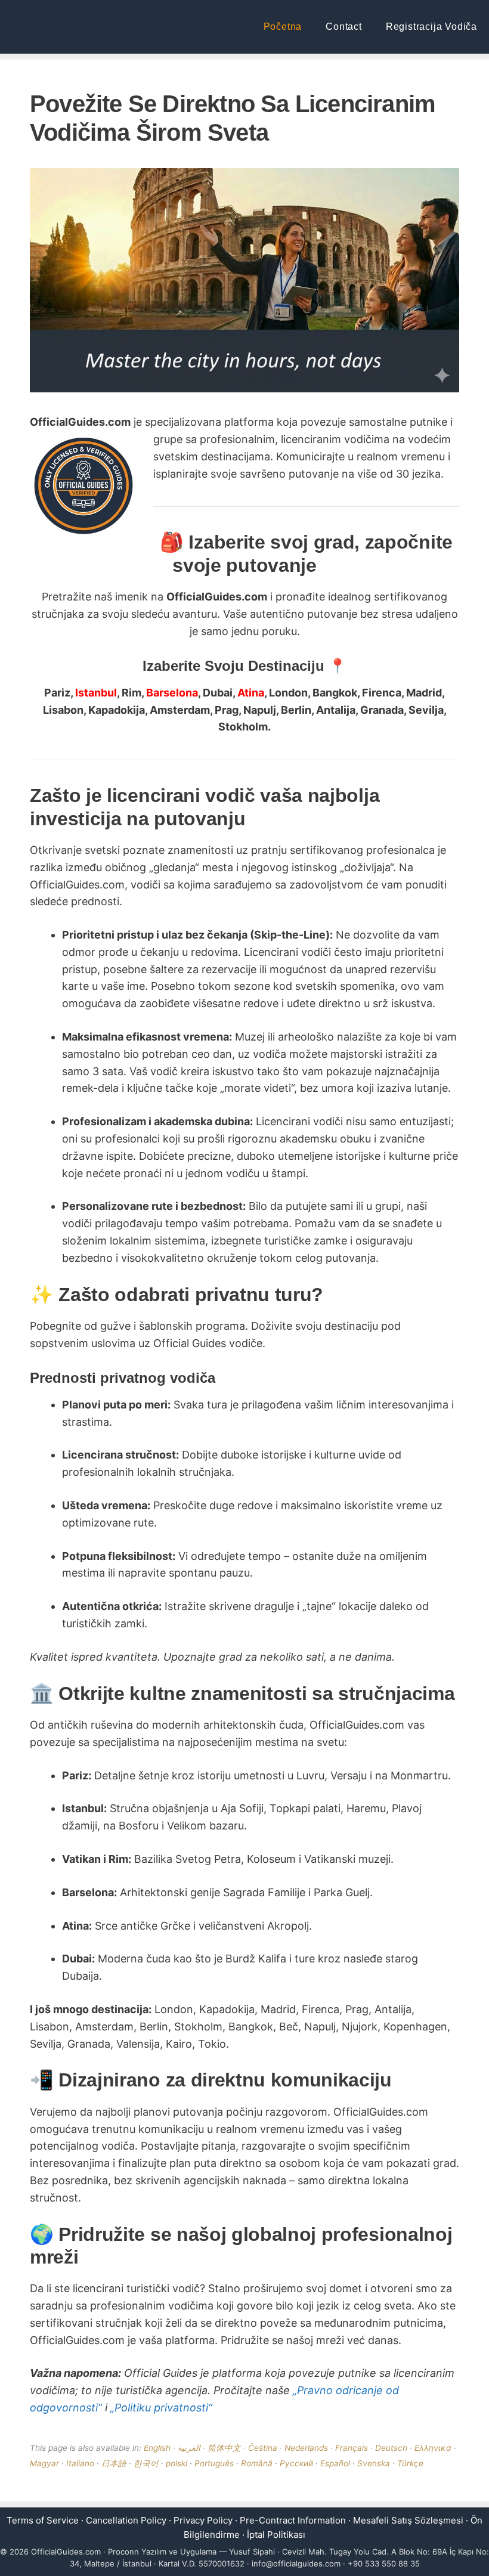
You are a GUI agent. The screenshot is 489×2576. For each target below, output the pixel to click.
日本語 (114, 2463)
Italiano (80, 2463)
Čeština (263, 2448)
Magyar (44, 2463)
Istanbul (96, 693)
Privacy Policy (203, 2520)
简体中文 (224, 2448)
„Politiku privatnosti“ (161, 2408)
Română (257, 2463)
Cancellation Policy (126, 2520)
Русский (296, 2463)
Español (335, 2463)
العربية (189, 2448)
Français (352, 2448)
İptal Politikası (276, 2535)
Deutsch (391, 2448)
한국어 (146, 2463)
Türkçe (410, 2463)
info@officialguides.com (296, 2563)
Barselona (172, 693)
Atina (251, 693)
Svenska (374, 2463)
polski (177, 2463)
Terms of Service (43, 2520)
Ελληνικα (433, 2448)
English (157, 2448)
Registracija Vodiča (431, 27)
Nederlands (306, 2448)
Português (214, 2463)
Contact (344, 27)
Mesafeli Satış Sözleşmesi (408, 2520)
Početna (283, 27)
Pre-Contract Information (293, 2520)
